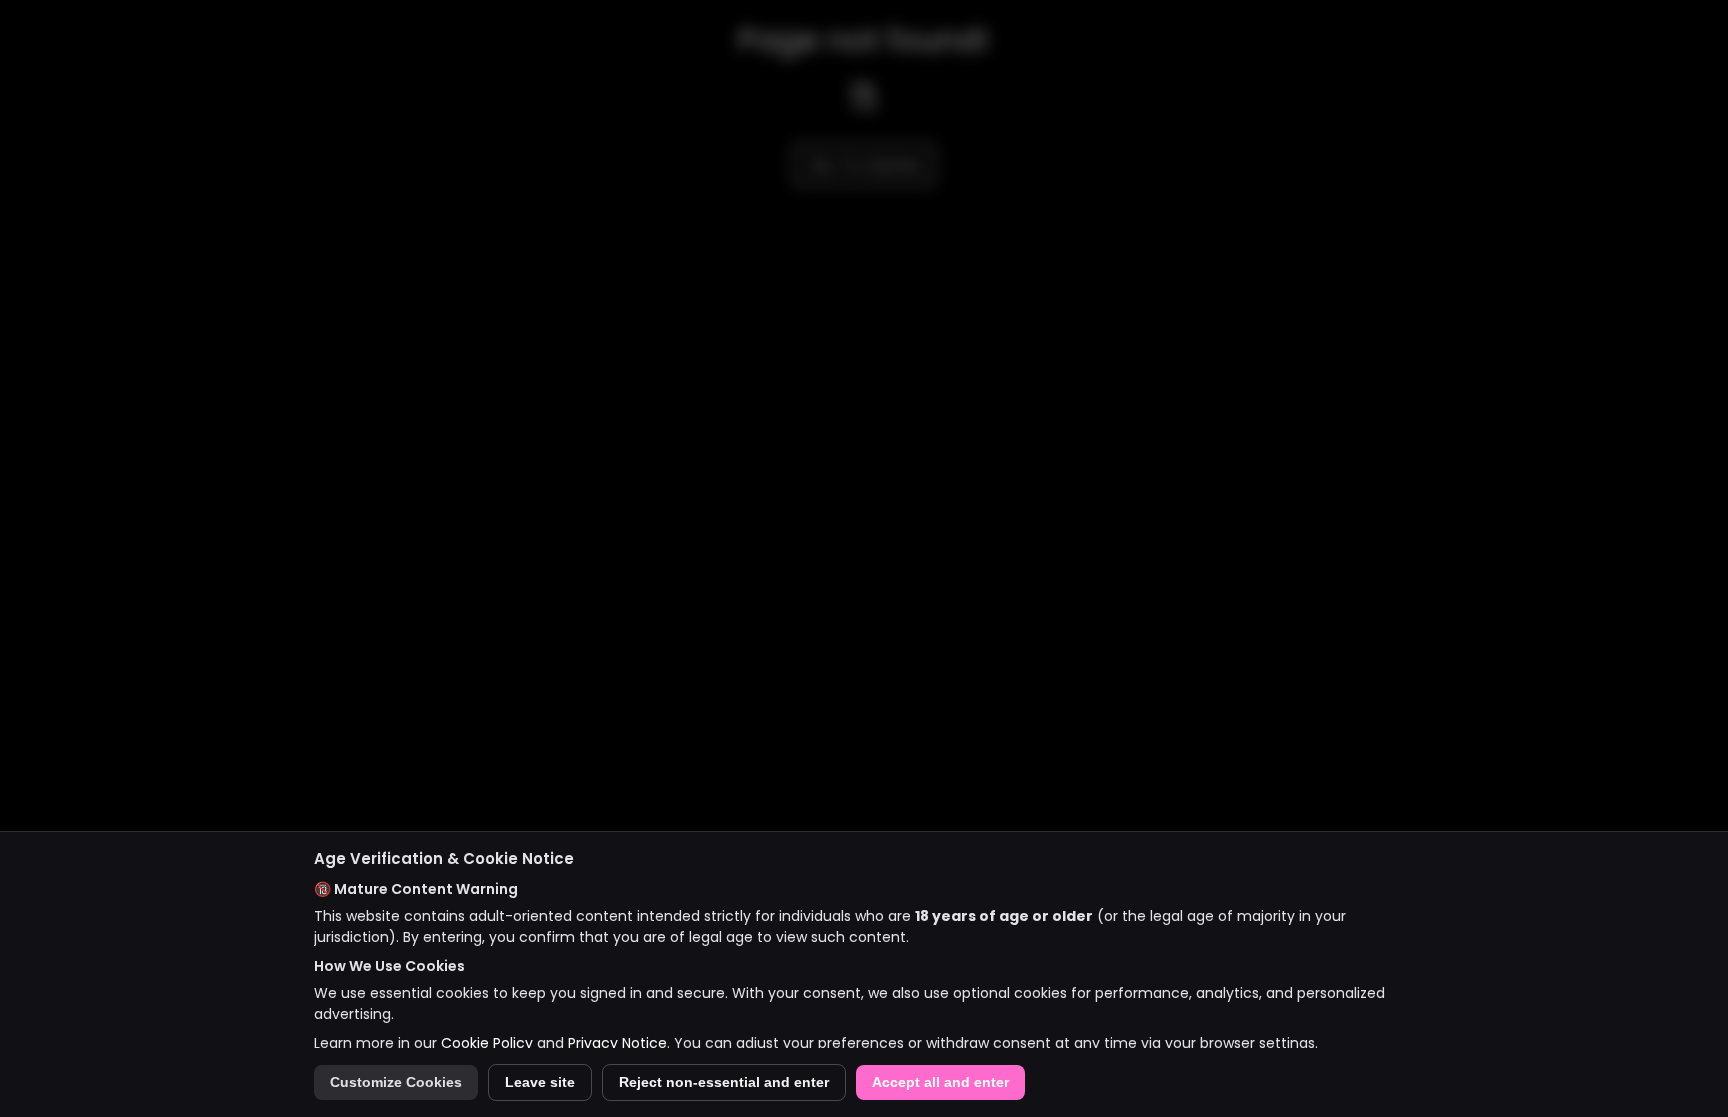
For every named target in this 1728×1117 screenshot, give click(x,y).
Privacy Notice (617, 1043)
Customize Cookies (396, 1082)
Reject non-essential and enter (724, 1082)
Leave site (540, 1082)
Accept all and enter (940, 1082)
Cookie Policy (487, 1043)
